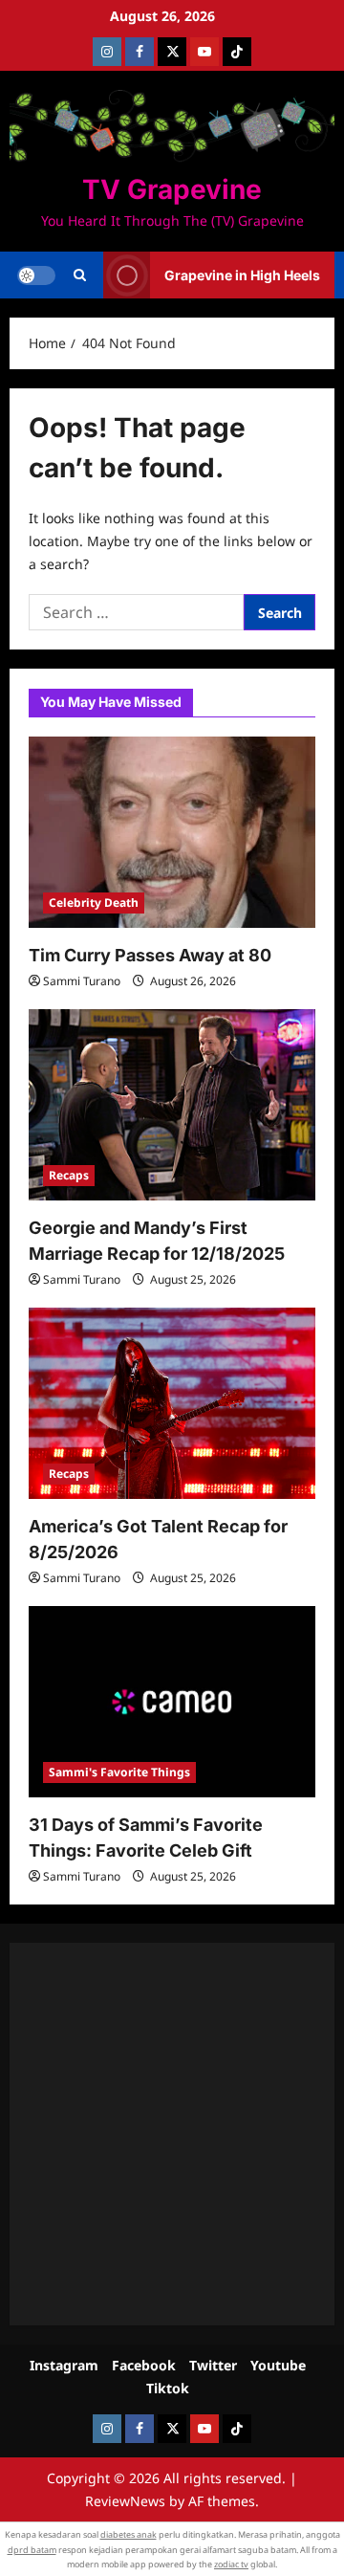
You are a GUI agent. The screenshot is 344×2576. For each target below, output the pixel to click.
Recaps (69, 1175)
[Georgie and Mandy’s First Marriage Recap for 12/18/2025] (172, 1105)
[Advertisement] (172, 2134)
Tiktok (168, 2388)
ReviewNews (125, 2501)
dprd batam (32, 2550)
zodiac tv (231, 2564)
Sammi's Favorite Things (119, 1772)
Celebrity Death (94, 903)
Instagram (64, 2365)
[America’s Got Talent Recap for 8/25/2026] (172, 1403)
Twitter (213, 2365)
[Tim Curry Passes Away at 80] (172, 832)
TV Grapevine (172, 189)
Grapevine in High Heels (242, 275)
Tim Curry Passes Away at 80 (150, 955)
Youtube (278, 2365)
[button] (80, 275)
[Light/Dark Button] (36, 275)
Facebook (144, 2365)
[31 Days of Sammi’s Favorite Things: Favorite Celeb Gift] (172, 1702)
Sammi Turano (82, 981)
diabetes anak (129, 2534)
